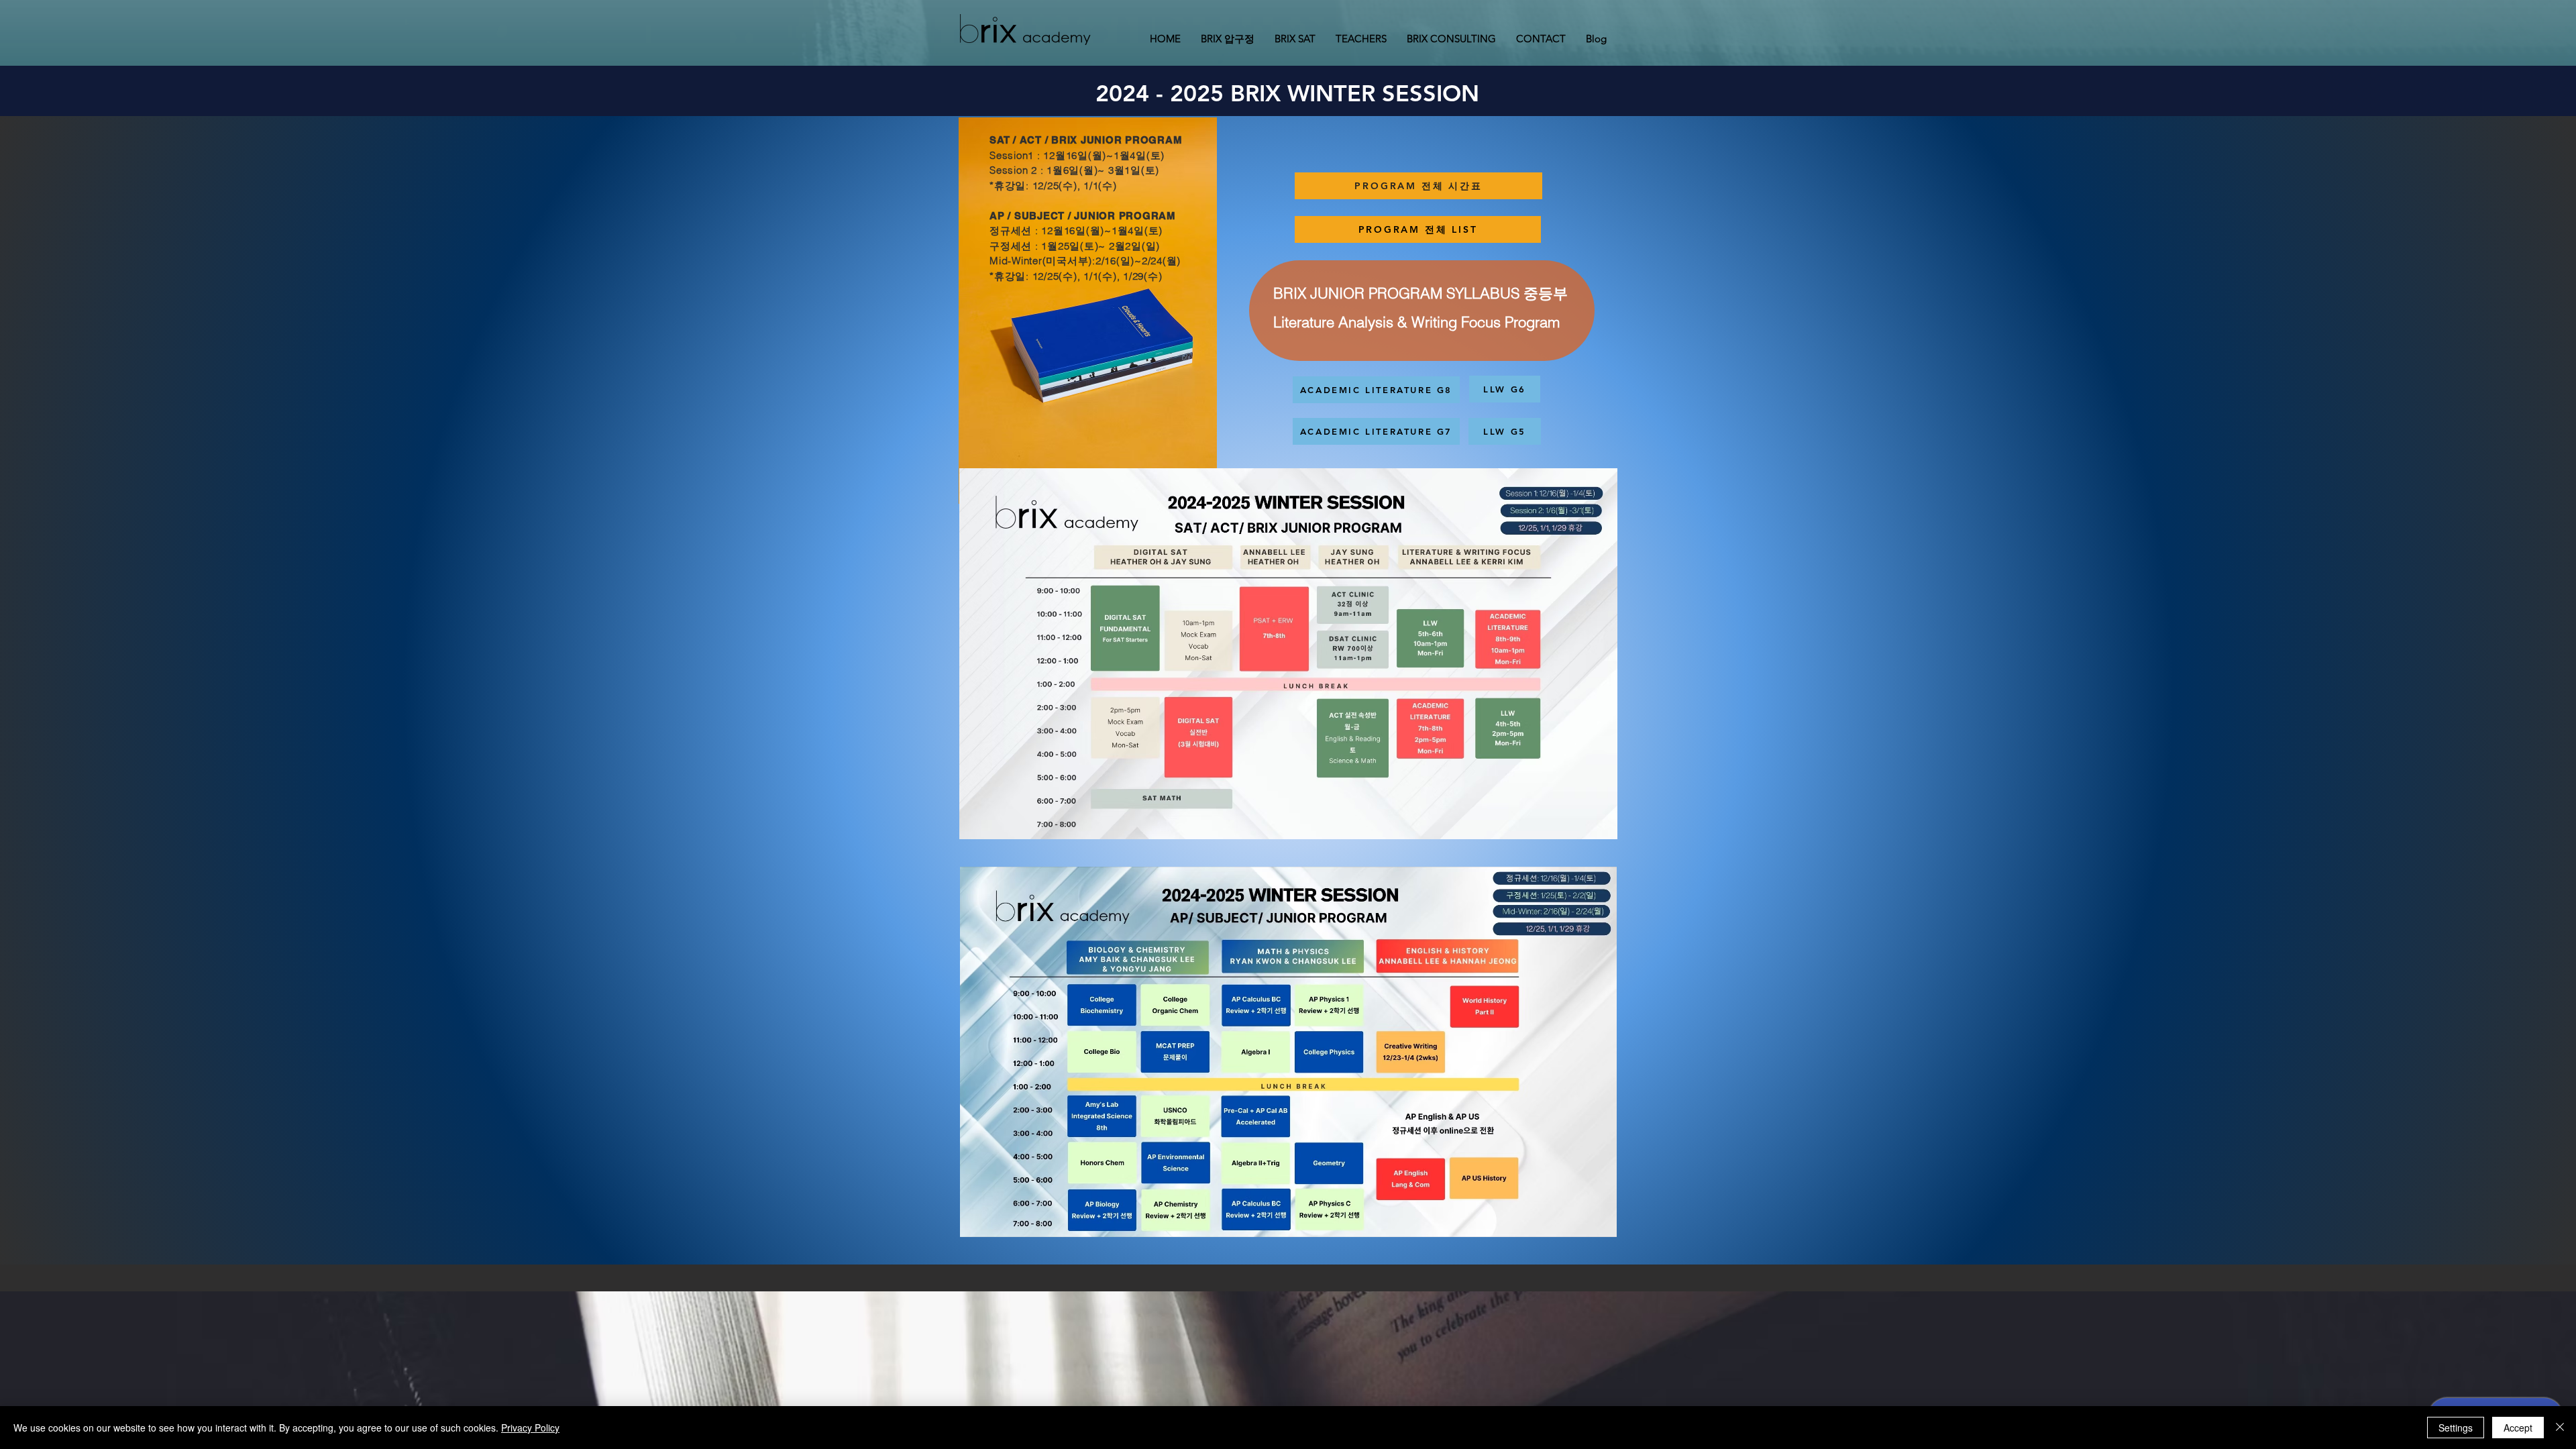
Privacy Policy (530, 1428)
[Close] (2560, 1428)
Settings (2456, 1428)
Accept (2518, 1428)
